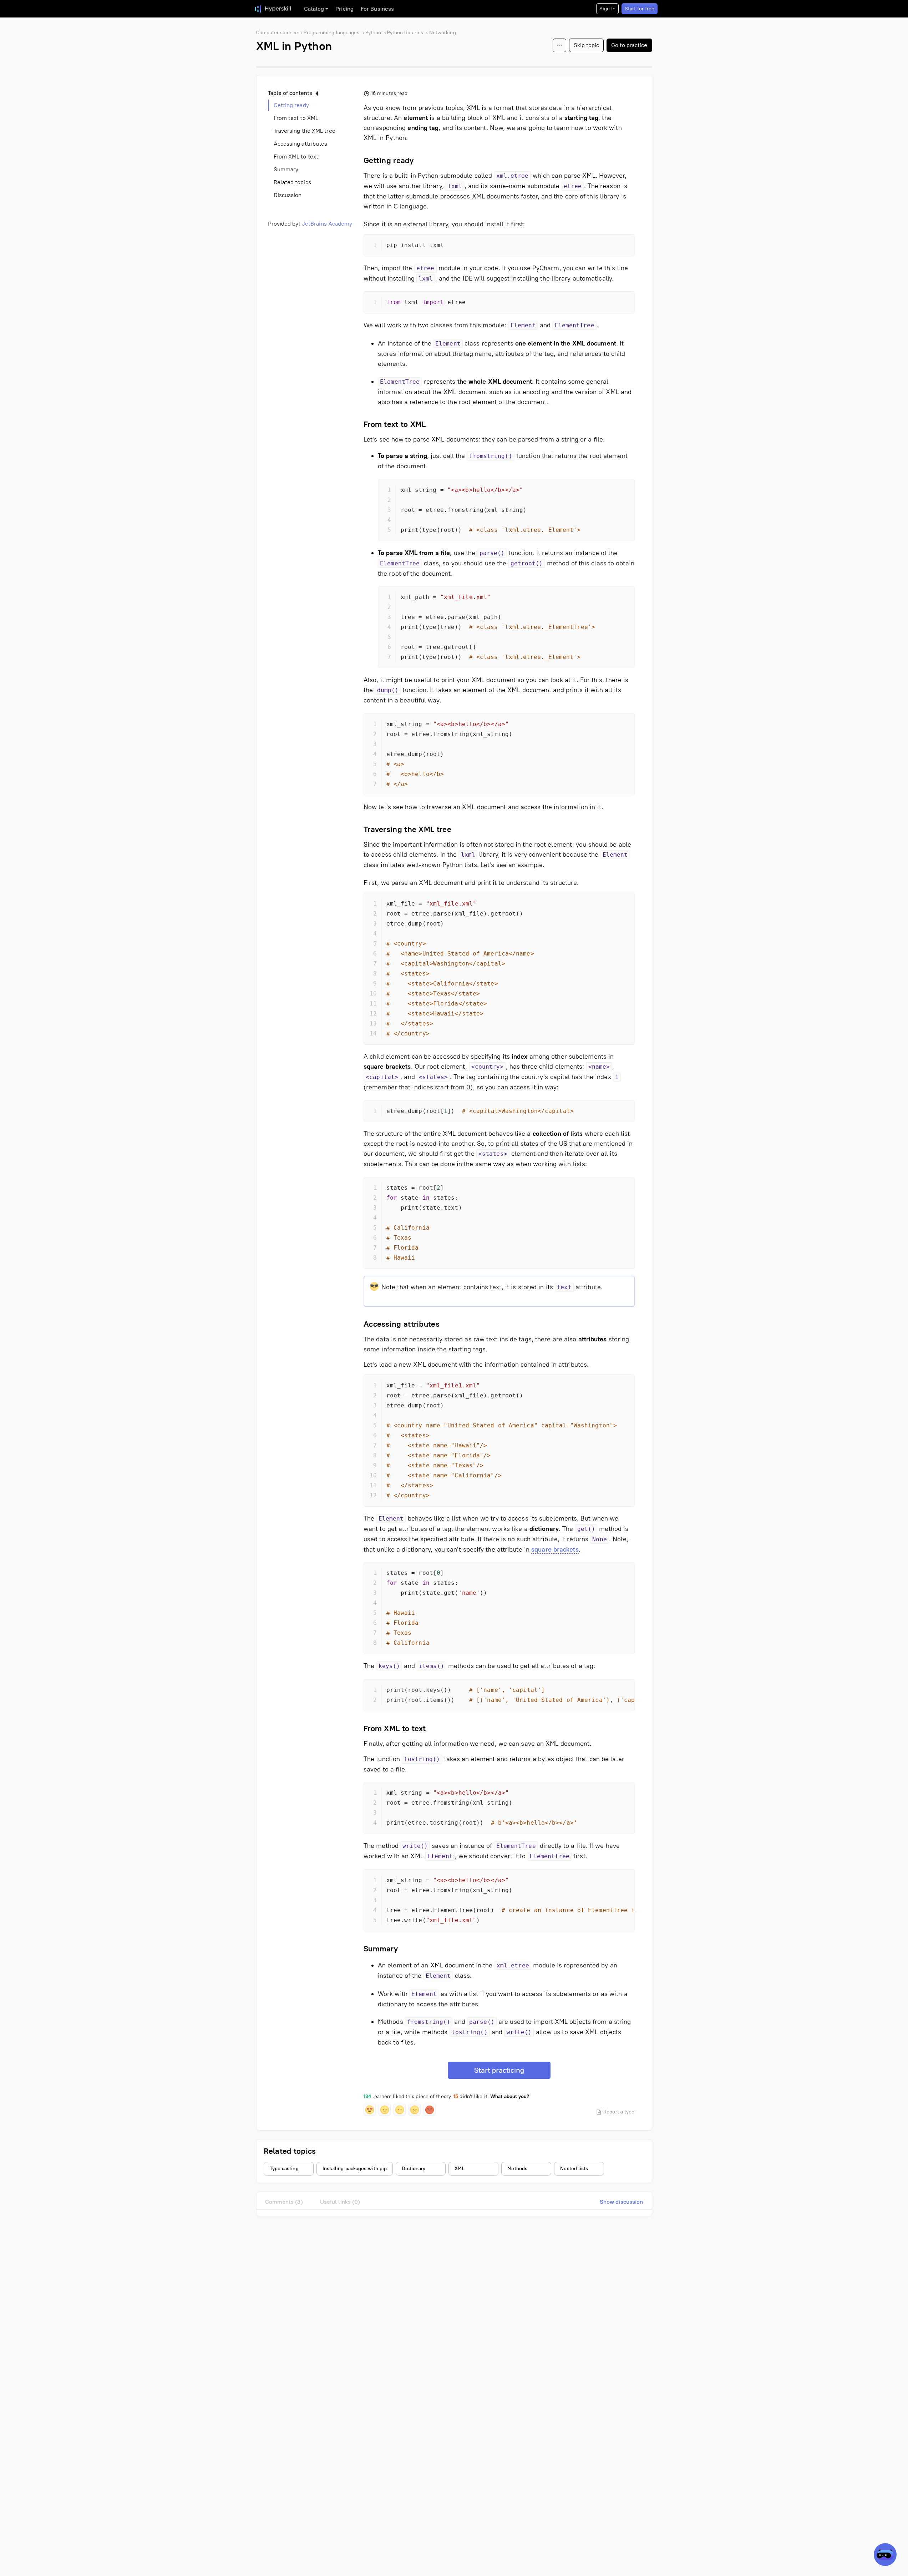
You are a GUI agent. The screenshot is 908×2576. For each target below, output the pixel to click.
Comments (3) (284, 2202)
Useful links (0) (340, 2202)
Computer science (277, 33)
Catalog (314, 9)
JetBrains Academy (327, 224)
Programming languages (331, 33)
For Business (377, 9)
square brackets (555, 1549)
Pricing (344, 9)
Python (373, 33)
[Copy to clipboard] (623, 246)
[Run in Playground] (610, 303)
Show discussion (622, 2202)
